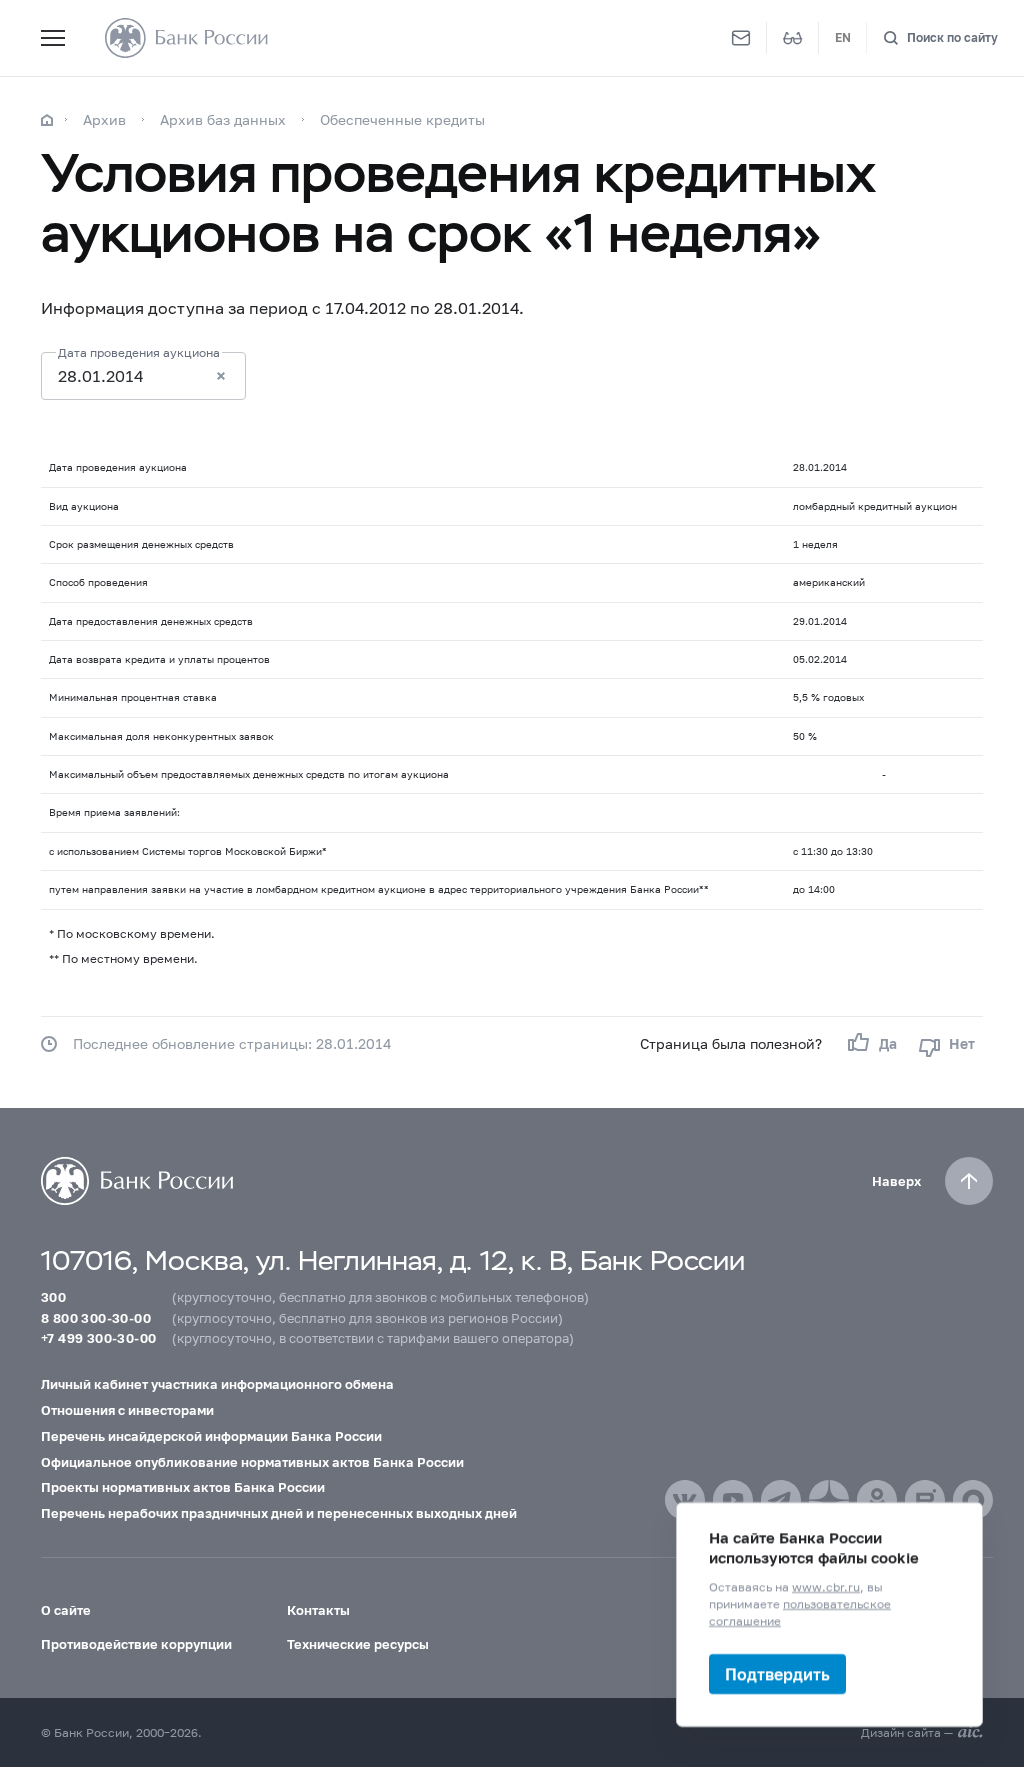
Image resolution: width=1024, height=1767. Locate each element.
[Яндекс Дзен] (829, 1500)
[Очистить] (221, 376)
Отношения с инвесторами (127, 1410)
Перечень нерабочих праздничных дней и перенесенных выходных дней (279, 1513)
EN (843, 37)
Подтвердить (777, 1673)
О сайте (66, 1610)
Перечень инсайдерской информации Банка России (211, 1436)
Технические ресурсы (358, 1644)
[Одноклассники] (877, 1500)
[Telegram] (781, 1500)
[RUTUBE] (925, 1500)
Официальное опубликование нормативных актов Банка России (252, 1462)
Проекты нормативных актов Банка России (183, 1487)
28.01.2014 (100, 375)
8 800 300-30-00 (96, 1318)
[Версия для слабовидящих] (793, 38)
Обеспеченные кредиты (402, 119)
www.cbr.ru (826, 1586)
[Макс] (973, 1500)
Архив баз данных (223, 119)
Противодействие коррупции (136, 1644)
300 (53, 1297)
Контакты (318, 1610)
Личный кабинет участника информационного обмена (217, 1384)
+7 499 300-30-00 (98, 1338)
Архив (104, 119)
